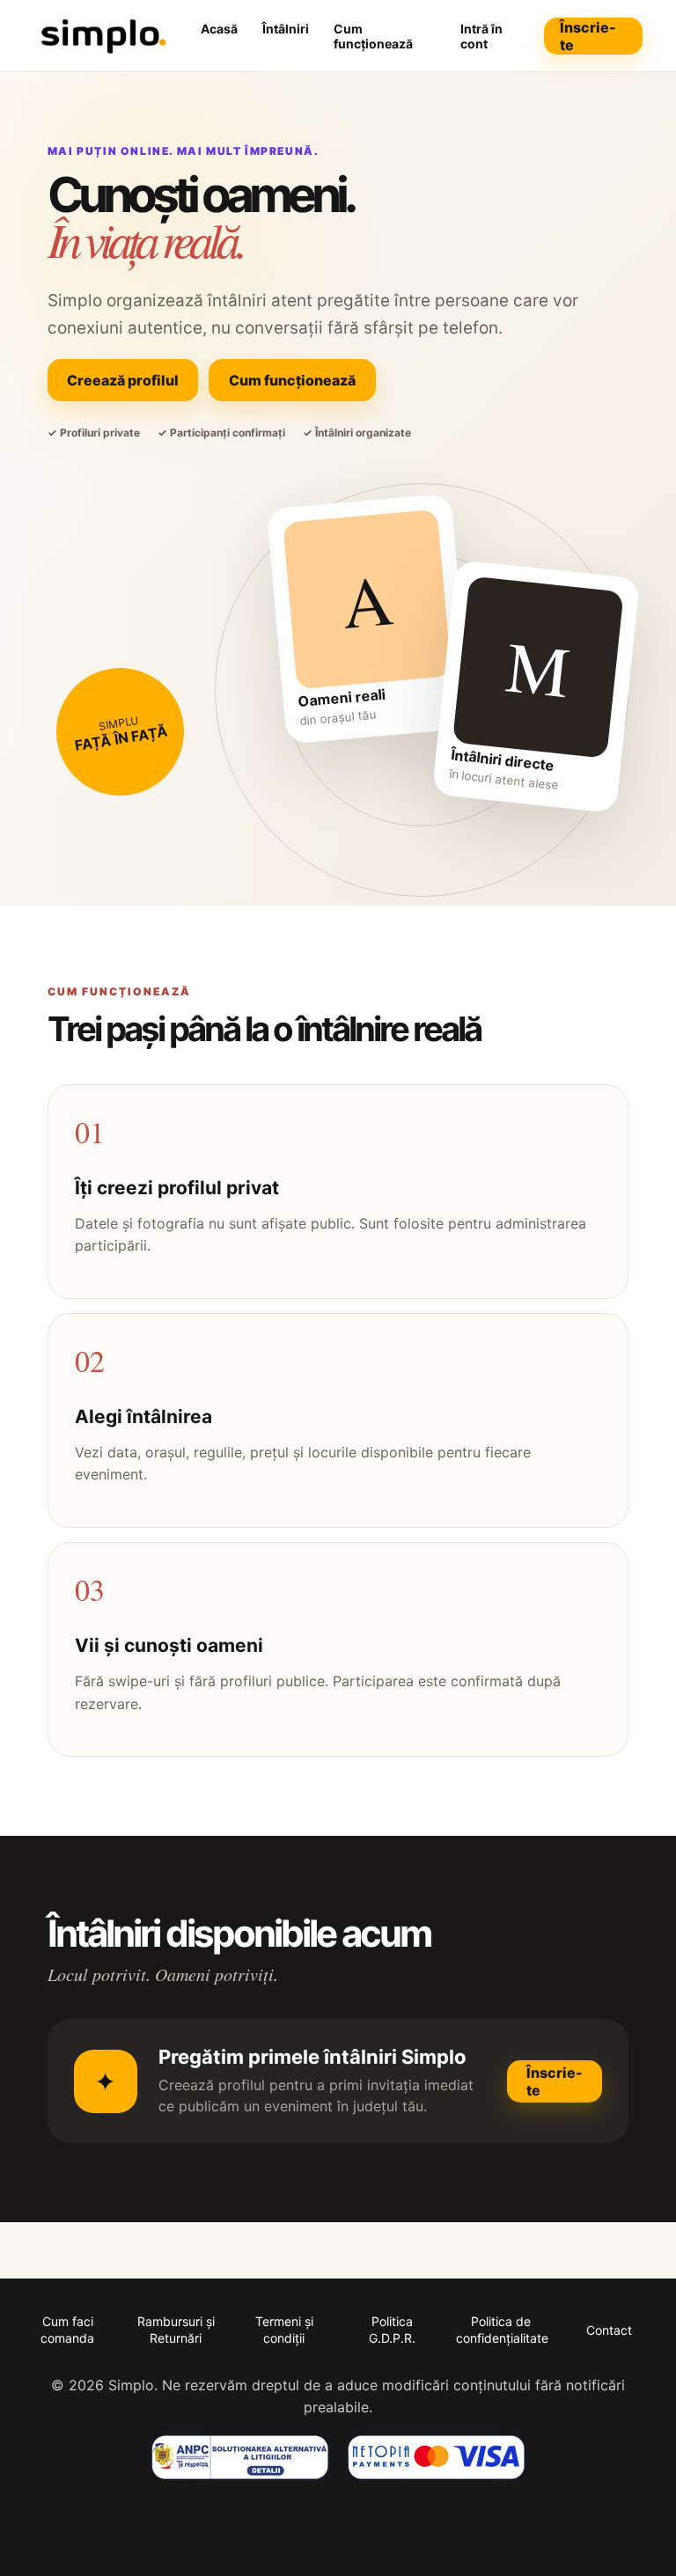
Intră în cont (481, 36)
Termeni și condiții (284, 2329)
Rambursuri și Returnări (176, 2329)
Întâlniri (286, 29)
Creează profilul (123, 380)
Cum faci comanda (67, 2329)
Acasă (219, 29)
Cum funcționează (373, 36)
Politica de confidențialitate (502, 2329)
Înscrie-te (588, 36)
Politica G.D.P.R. (392, 2329)
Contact (609, 2330)
